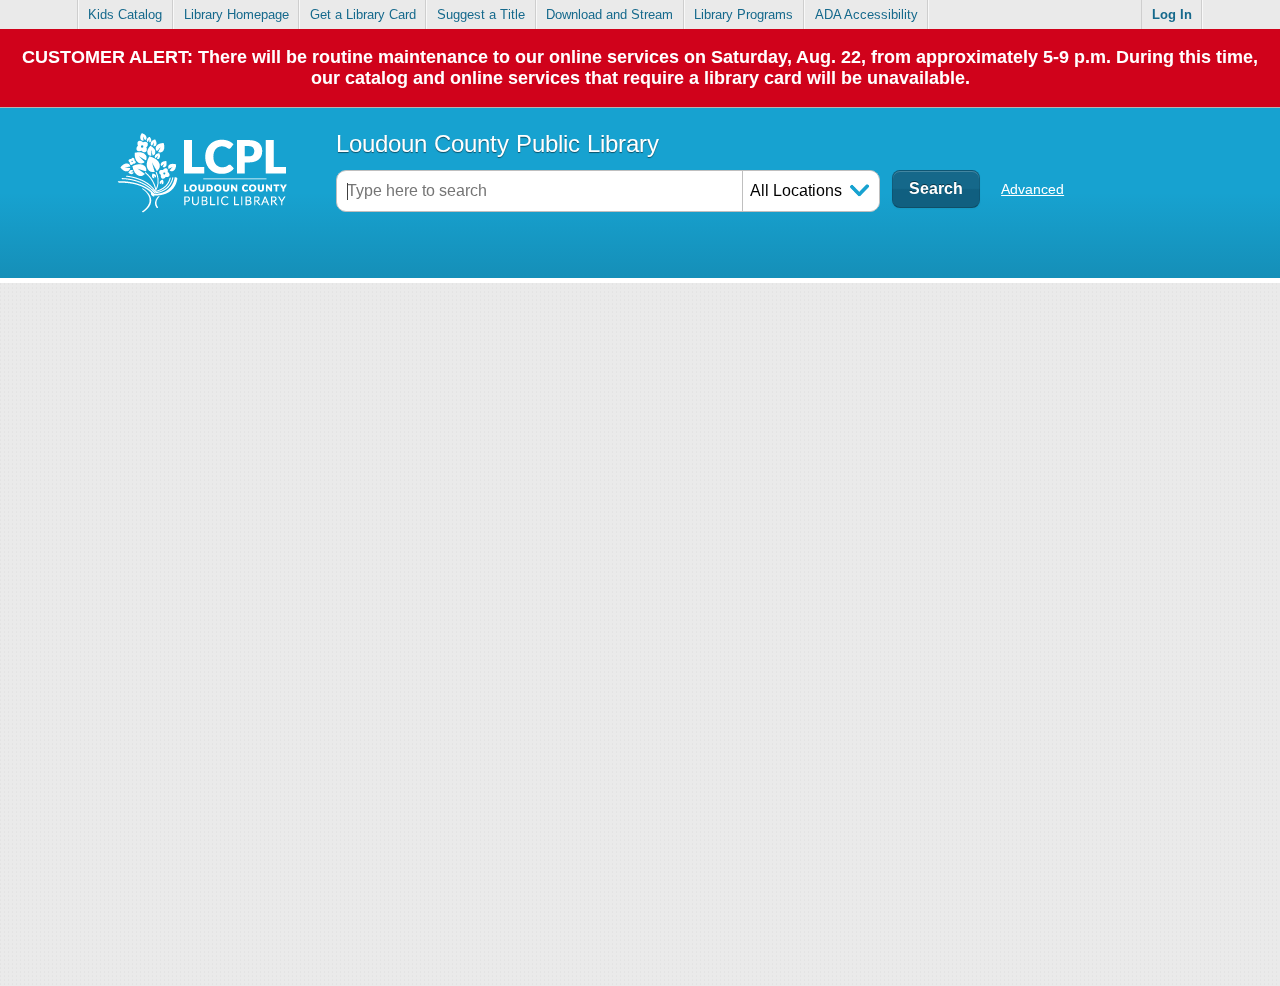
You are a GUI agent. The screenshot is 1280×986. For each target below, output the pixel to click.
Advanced (1032, 189)
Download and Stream (609, 14)
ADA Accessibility (866, 14)
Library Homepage (236, 14)
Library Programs (743, 14)
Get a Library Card (363, 14)
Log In (1172, 14)
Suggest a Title (481, 14)
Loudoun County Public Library (497, 143)
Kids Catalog (125, 14)
